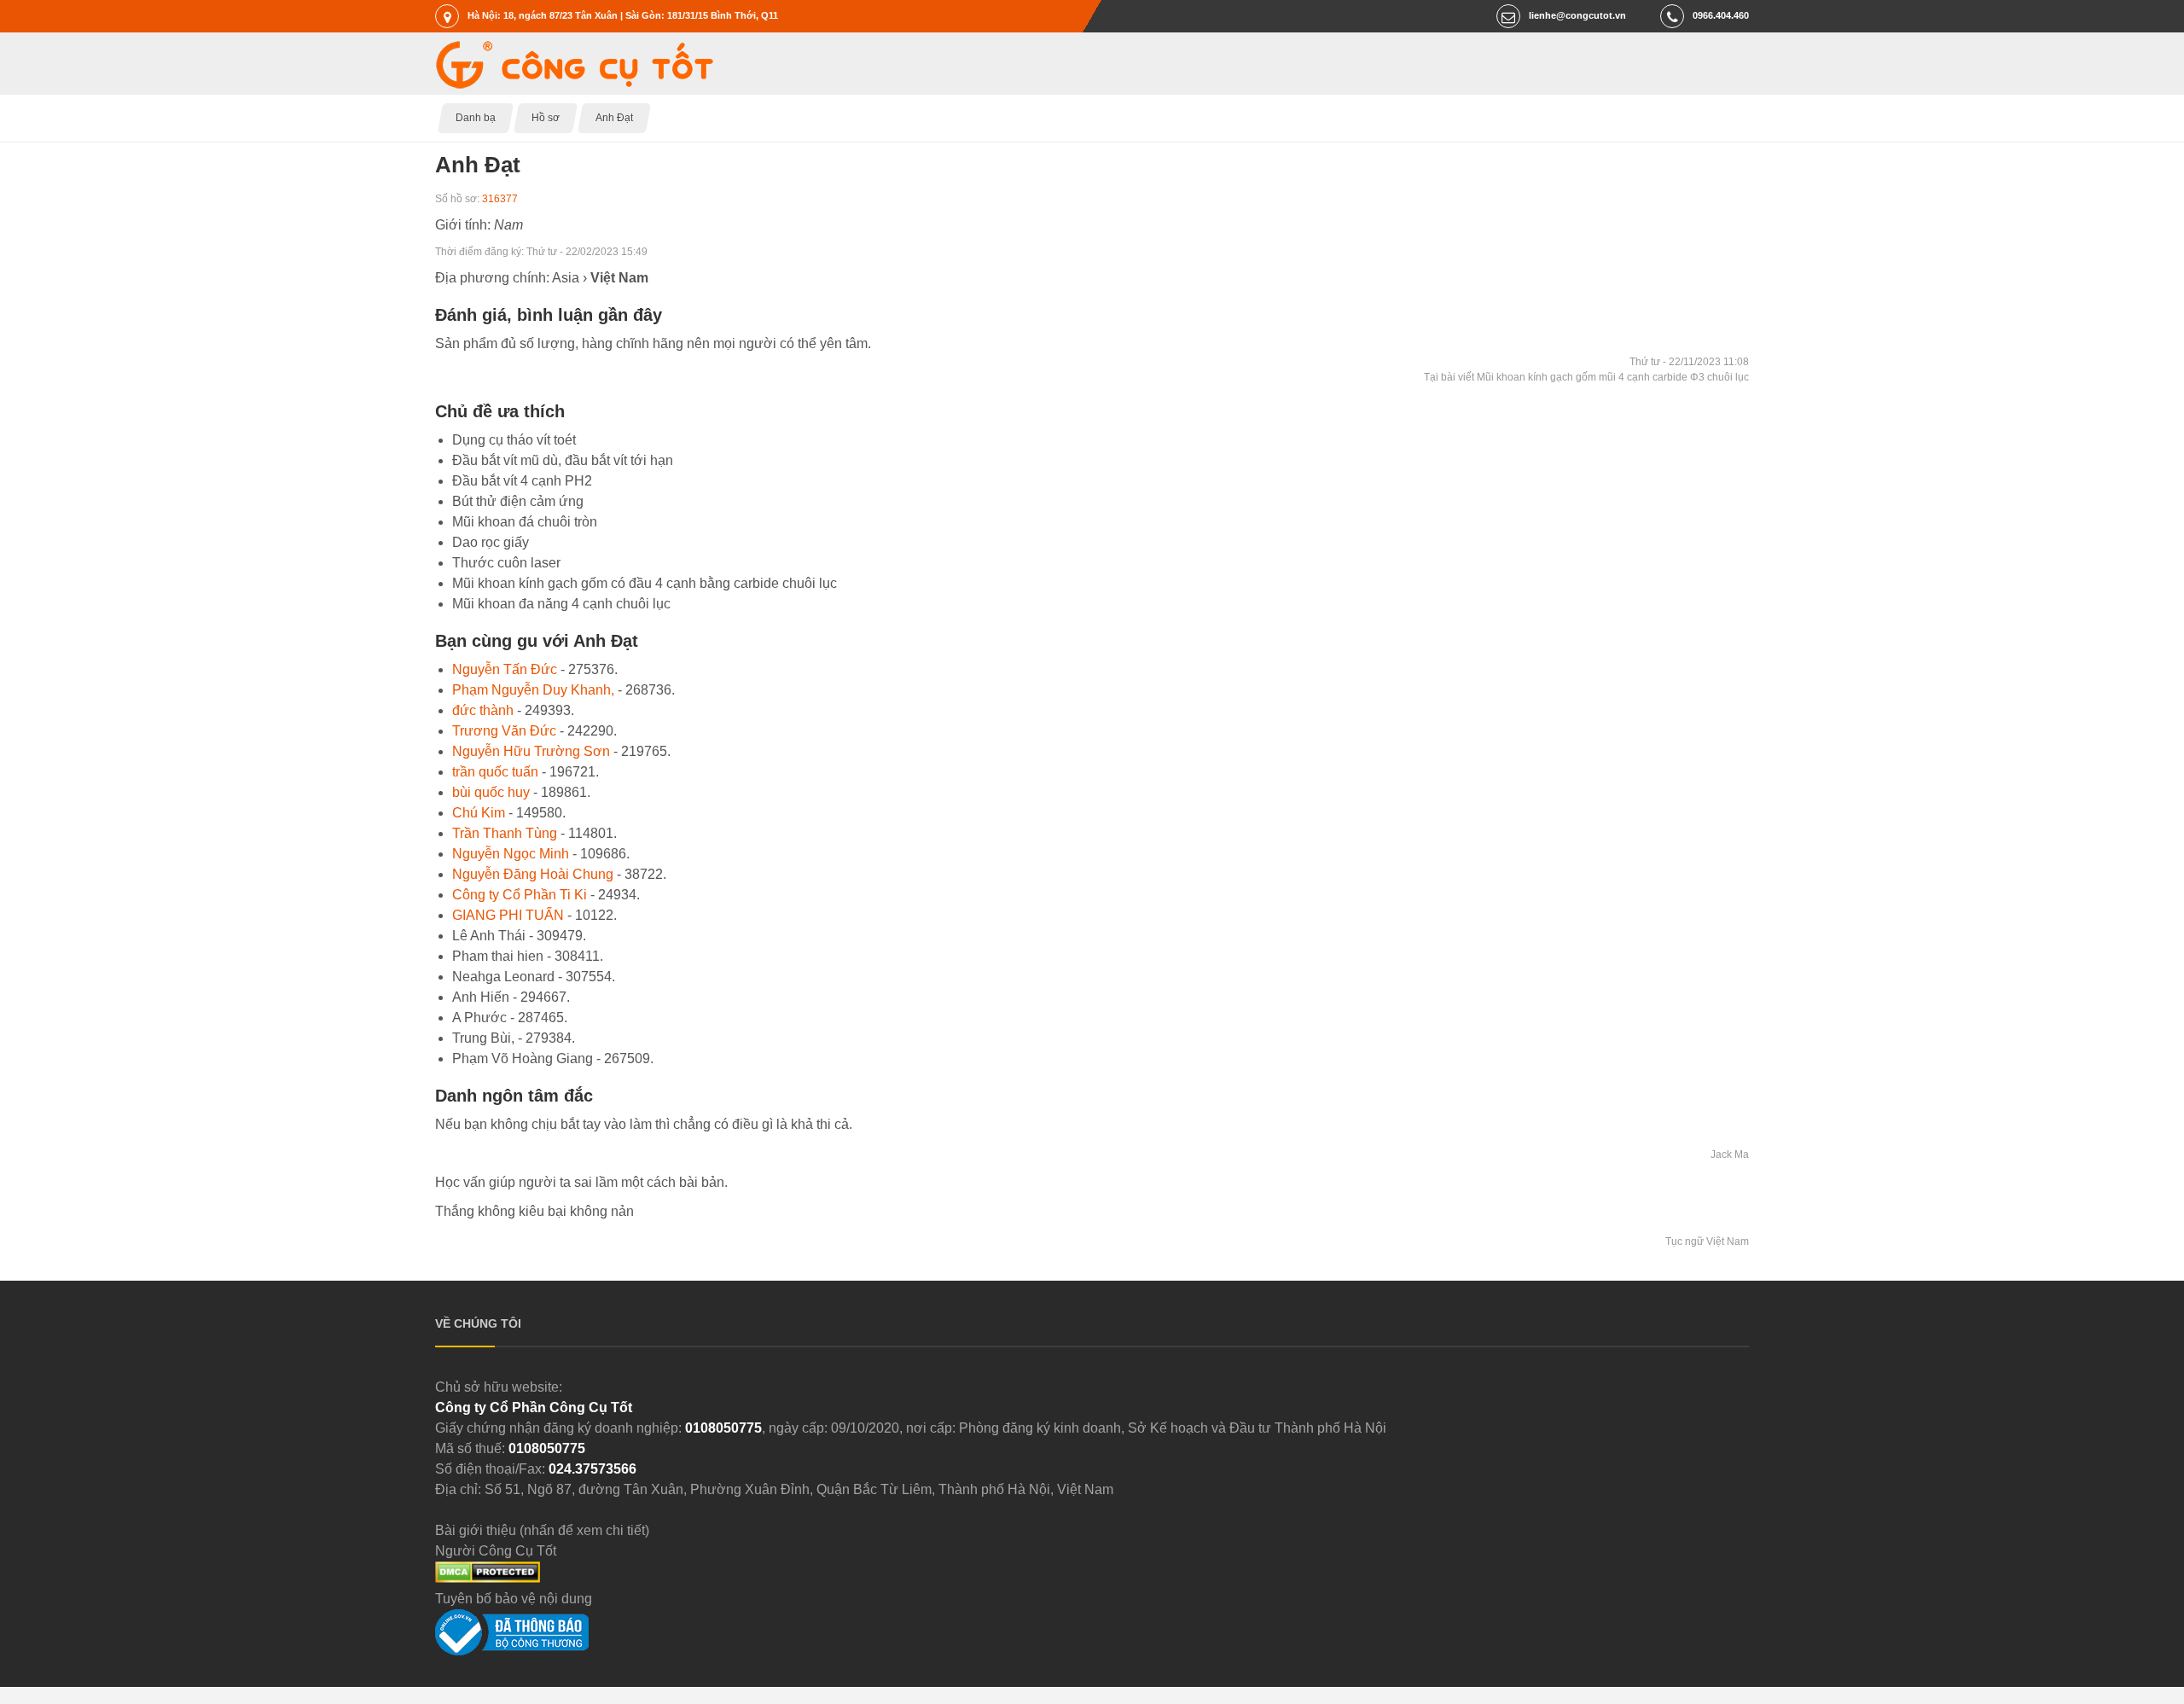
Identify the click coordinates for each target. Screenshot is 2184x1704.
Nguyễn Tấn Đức (505, 669)
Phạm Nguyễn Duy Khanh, (533, 690)
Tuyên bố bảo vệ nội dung (514, 1599)
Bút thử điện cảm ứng (518, 501)
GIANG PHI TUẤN (508, 915)
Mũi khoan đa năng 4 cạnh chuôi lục (561, 604)
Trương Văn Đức (504, 731)
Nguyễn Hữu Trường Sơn (531, 751)
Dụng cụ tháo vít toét (514, 440)
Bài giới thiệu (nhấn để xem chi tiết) (542, 1530)
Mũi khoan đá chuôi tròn (525, 522)
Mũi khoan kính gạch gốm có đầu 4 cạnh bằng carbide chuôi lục (645, 583)
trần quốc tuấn (495, 772)
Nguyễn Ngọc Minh (511, 854)
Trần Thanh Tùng (505, 833)
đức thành (483, 710)
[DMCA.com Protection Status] (488, 1578)
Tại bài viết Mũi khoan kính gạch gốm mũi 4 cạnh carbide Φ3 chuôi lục (1586, 377)
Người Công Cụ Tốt (496, 1551)
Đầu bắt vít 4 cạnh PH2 (522, 481)
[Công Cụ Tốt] (574, 84)
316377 (500, 199)
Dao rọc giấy (491, 542)
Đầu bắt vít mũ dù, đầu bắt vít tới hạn (563, 460)
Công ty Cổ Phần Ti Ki (520, 895)
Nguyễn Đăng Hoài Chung (533, 874)
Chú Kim (479, 813)
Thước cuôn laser (506, 563)
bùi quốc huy (491, 792)
